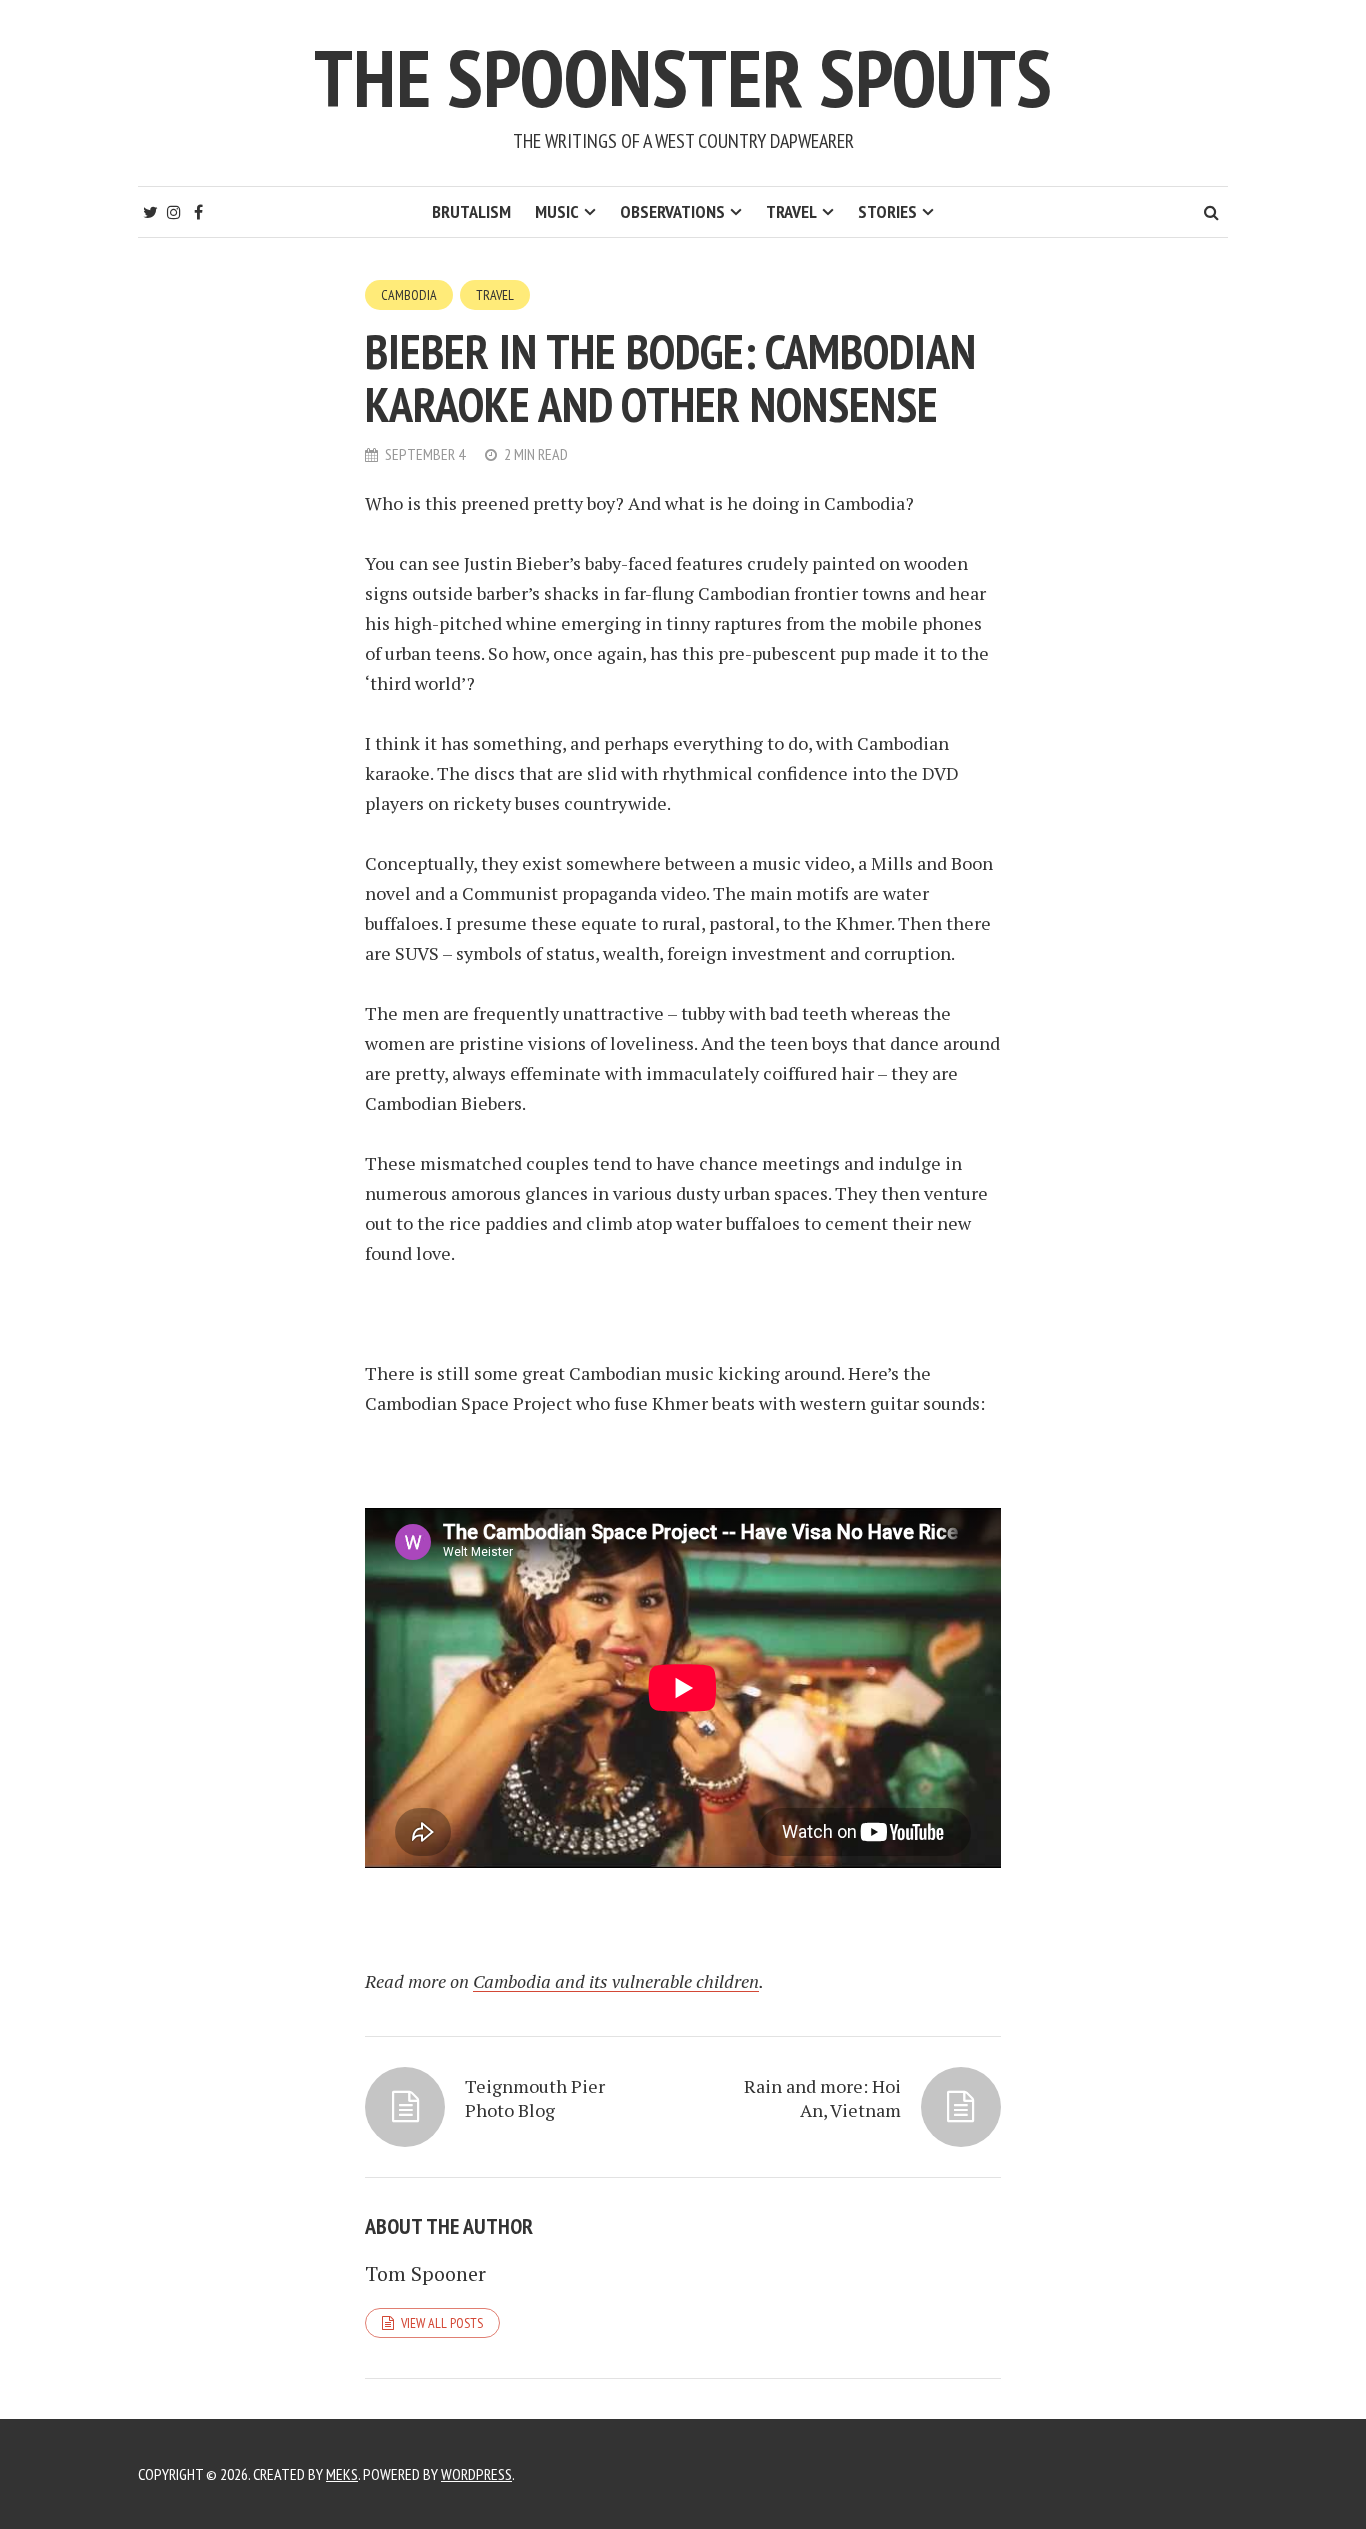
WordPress (476, 2474)
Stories (887, 211)
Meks (342, 2474)
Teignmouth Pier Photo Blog (535, 2098)
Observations (672, 211)
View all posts (442, 2323)
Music (557, 211)
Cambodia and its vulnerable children (616, 1981)
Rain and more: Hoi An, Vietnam (822, 2098)
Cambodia (409, 295)
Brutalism (471, 211)
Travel (791, 211)
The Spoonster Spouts (683, 77)
